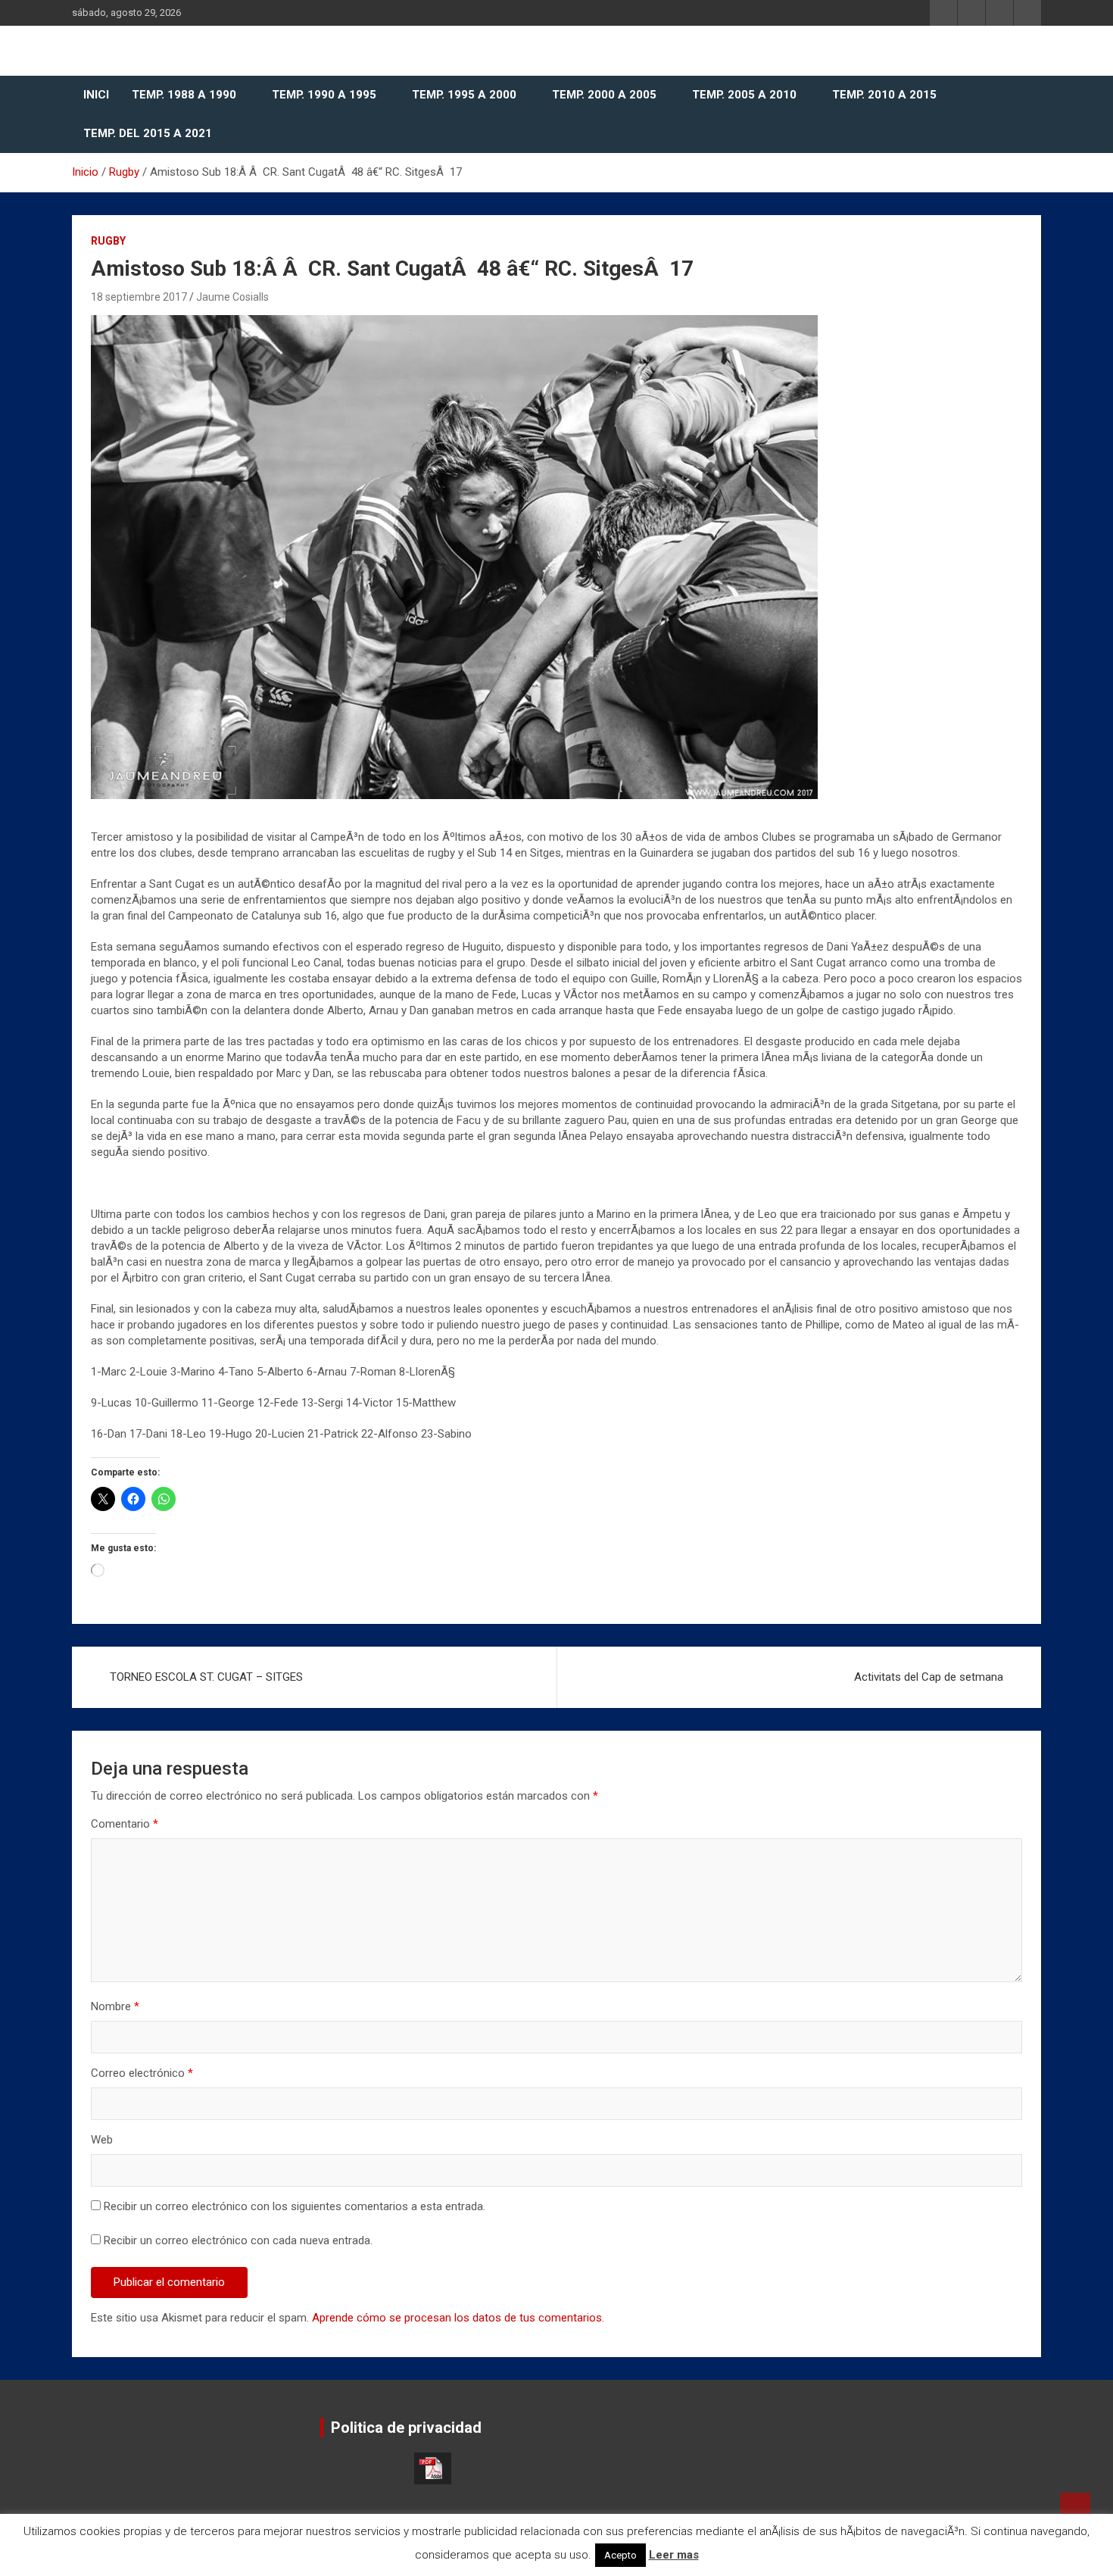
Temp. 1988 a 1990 (184, 95)
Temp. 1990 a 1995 (324, 95)
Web (102, 2140)
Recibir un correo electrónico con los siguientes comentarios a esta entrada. (295, 2206)
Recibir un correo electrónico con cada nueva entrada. (238, 2240)
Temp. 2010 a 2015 (884, 95)
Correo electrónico (142, 2073)
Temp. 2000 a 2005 (604, 95)
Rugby (108, 241)
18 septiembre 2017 (139, 297)
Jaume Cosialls (232, 297)
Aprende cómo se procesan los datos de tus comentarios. (458, 2318)
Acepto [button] (620, 2555)
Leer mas (674, 2555)
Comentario (125, 1824)
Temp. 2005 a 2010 (744, 95)
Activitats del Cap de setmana (929, 1677)
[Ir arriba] (1075, 2508)
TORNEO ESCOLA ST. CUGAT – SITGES (206, 1677)
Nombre (115, 2006)
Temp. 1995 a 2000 (464, 95)
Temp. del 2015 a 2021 (148, 133)
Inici (96, 95)
